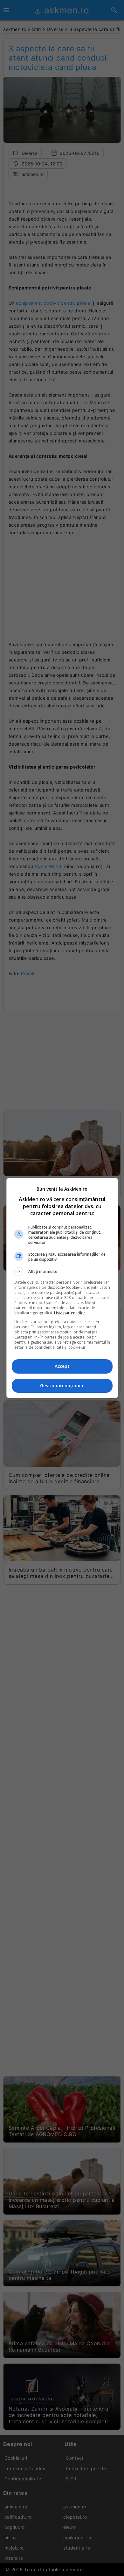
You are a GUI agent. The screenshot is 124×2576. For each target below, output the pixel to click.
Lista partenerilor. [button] (70, 1313)
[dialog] (62, 1288)
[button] (62, 1272)
